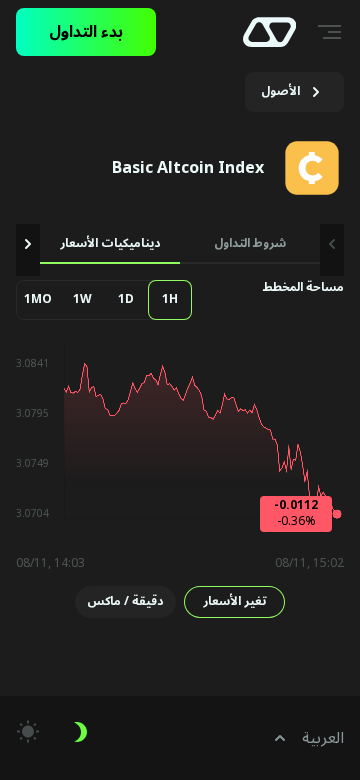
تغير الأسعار (234, 601)
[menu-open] (332, 32)
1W (82, 299)
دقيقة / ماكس (125, 601)
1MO (38, 299)
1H (170, 299)
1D (126, 299)
